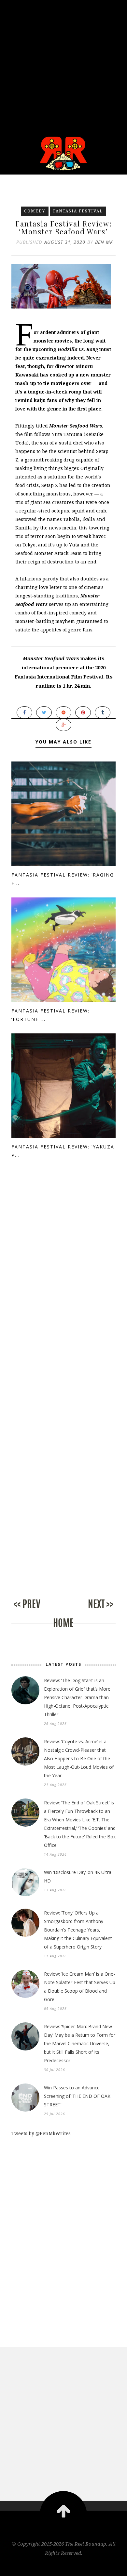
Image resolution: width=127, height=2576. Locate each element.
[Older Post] (90, 1611)
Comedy (35, 211)
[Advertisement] (63, 64)
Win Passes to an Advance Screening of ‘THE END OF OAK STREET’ (77, 2096)
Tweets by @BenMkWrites (41, 2133)
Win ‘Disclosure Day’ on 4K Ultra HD (78, 1876)
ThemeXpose (64, 2567)
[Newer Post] (37, 1611)
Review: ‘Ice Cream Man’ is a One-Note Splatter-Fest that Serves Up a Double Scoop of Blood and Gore (80, 1987)
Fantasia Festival (78, 211)
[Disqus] (63, 1286)
